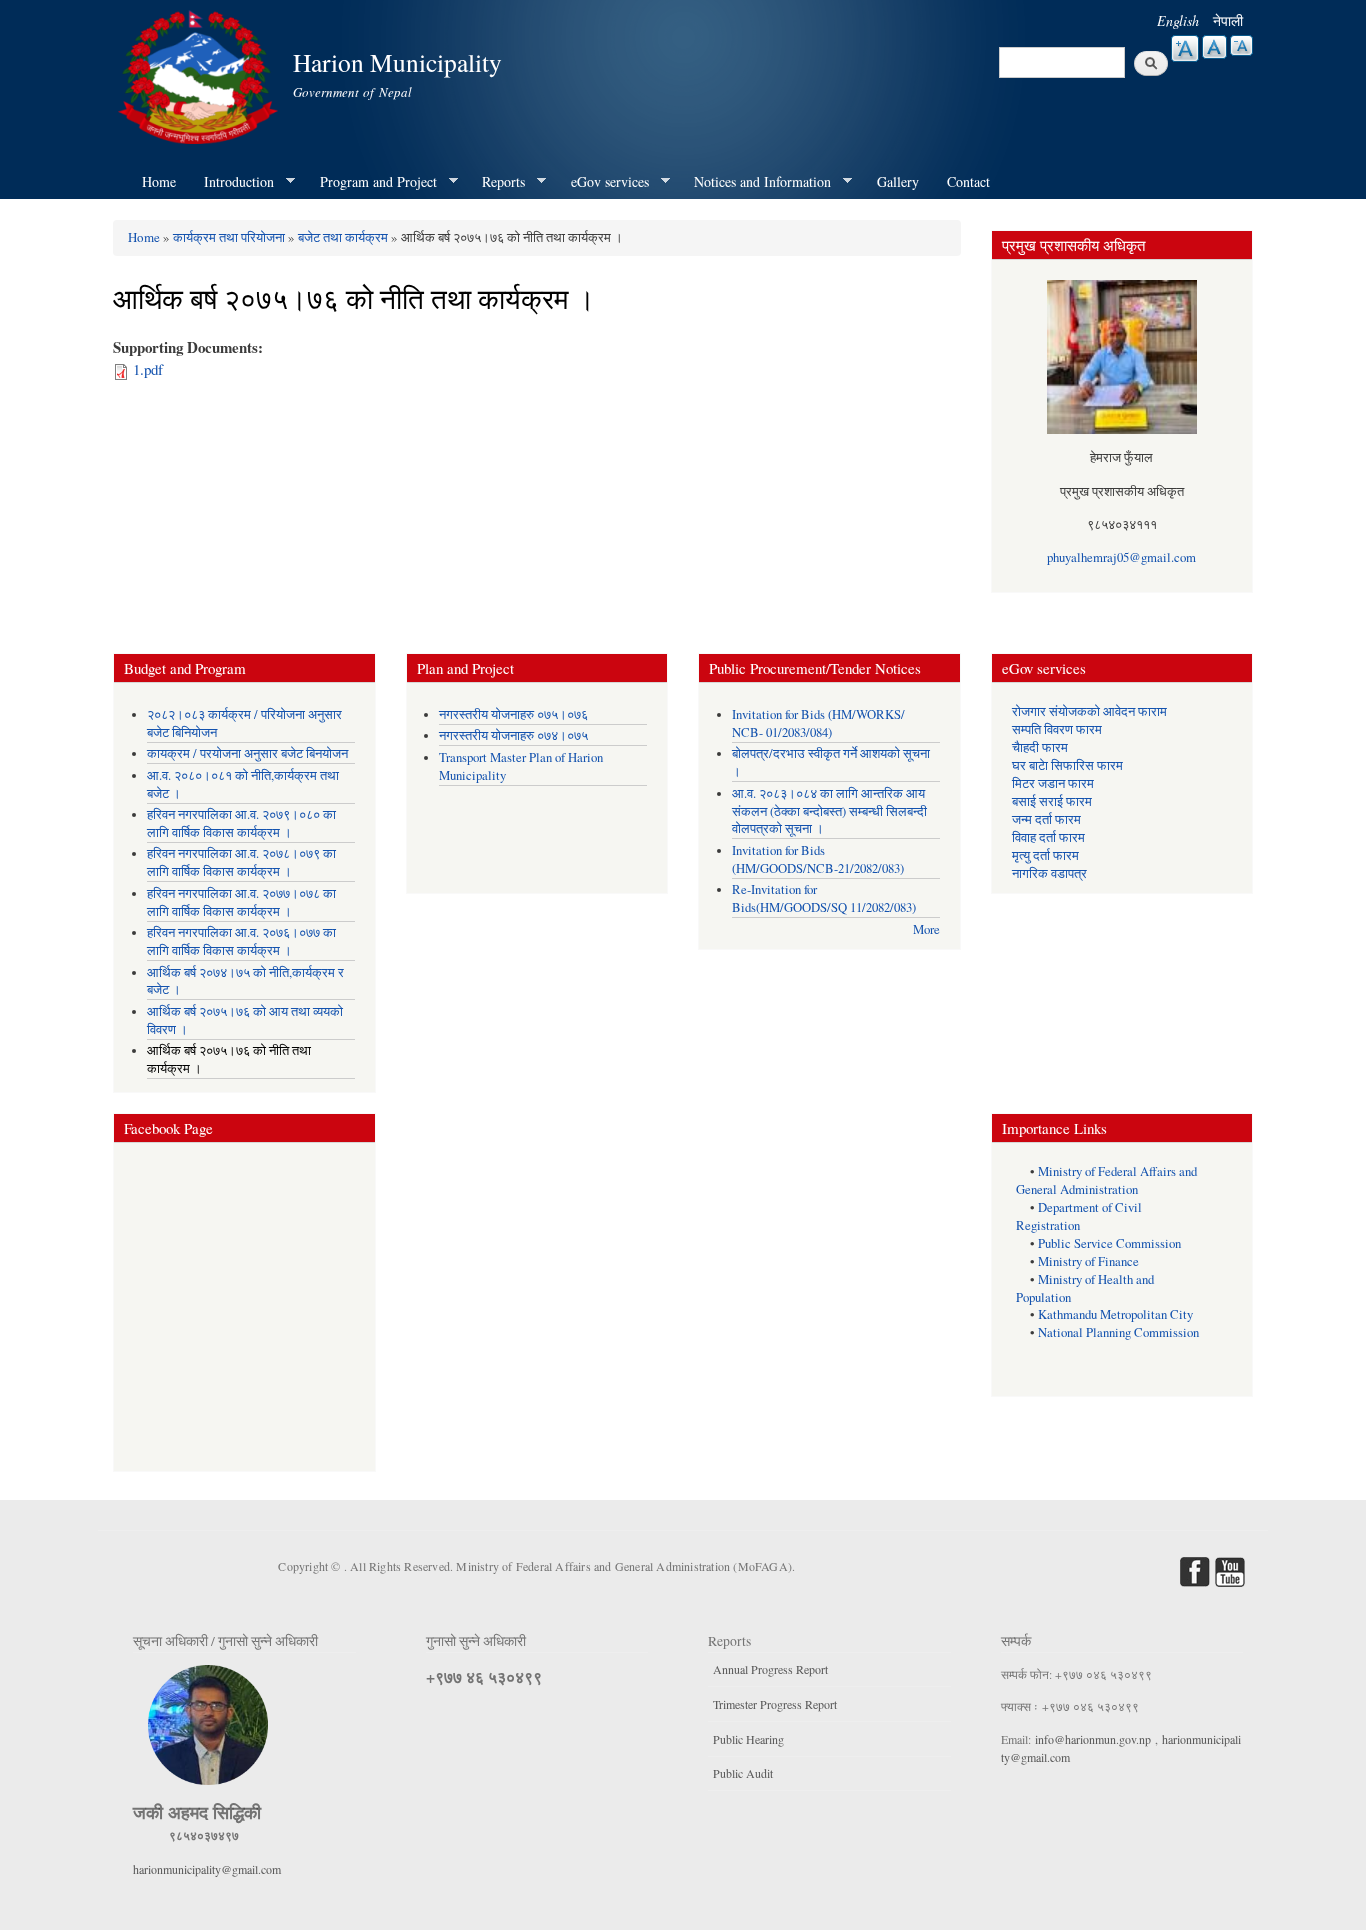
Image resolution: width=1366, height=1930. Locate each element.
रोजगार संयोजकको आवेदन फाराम (1089, 711)
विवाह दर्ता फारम (1048, 837)
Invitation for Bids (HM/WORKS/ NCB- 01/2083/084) (818, 723)
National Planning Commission (1118, 1332)
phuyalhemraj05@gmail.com (1121, 557)
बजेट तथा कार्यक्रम (343, 237)
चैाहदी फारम (1040, 747)
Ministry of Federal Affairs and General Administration (1115, 1180)
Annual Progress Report (770, 1669)
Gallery (898, 181)
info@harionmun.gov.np (1093, 1739)
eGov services (603, 182)
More (926, 929)
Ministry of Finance (1088, 1261)
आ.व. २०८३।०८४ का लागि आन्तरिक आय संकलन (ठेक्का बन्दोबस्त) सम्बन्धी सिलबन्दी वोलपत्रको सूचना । (829, 811)
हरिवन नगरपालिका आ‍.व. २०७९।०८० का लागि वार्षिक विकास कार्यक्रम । (241, 823)
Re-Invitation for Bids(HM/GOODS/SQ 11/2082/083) (824, 898)
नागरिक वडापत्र (1049, 873)
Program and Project (371, 182)
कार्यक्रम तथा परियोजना (229, 237)
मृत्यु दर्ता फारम (1045, 855)
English (1178, 20)
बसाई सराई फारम (1052, 801)
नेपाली (1228, 20)
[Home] (200, 74)
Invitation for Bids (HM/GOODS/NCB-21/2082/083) (818, 859)
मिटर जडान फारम (1053, 783)
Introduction (232, 182)
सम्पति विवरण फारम (1057, 729)
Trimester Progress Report (775, 1704)
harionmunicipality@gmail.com (207, 1869)
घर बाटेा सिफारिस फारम (1067, 765)
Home (159, 181)
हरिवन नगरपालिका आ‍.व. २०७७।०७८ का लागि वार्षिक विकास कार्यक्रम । (241, 902)
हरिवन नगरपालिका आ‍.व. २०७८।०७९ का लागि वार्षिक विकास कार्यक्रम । (241, 862)
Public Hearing (748, 1739)
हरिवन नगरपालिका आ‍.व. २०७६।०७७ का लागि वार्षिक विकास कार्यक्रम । (241, 941)
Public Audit (743, 1773)
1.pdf (148, 369)
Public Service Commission (1109, 1243)
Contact (968, 181)
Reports (496, 182)
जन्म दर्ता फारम (1046, 819)
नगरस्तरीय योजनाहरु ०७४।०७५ (513, 735)
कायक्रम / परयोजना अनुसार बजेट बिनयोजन (247, 753)
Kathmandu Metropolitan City (1115, 1314)
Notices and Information (755, 182)
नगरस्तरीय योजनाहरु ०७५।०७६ (513, 714)
